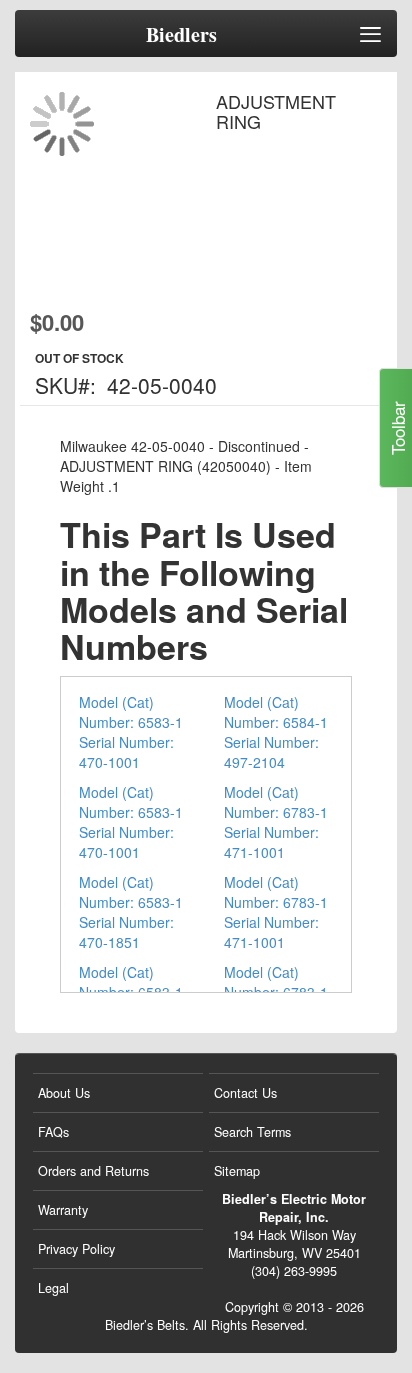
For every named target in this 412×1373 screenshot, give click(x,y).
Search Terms (252, 1132)
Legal (53, 1288)
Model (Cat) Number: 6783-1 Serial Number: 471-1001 (276, 822)
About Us (64, 1093)
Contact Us (245, 1093)
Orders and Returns (93, 1171)
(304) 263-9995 (294, 1271)
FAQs (53, 1132)
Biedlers (181, 35)
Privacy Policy (76, 1249)
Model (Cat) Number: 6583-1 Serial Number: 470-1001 (131, 732)
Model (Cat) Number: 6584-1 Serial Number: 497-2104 (276, 732)
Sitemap (237, 1171)
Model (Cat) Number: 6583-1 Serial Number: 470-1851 (131, 912)
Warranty (63, 1210)
